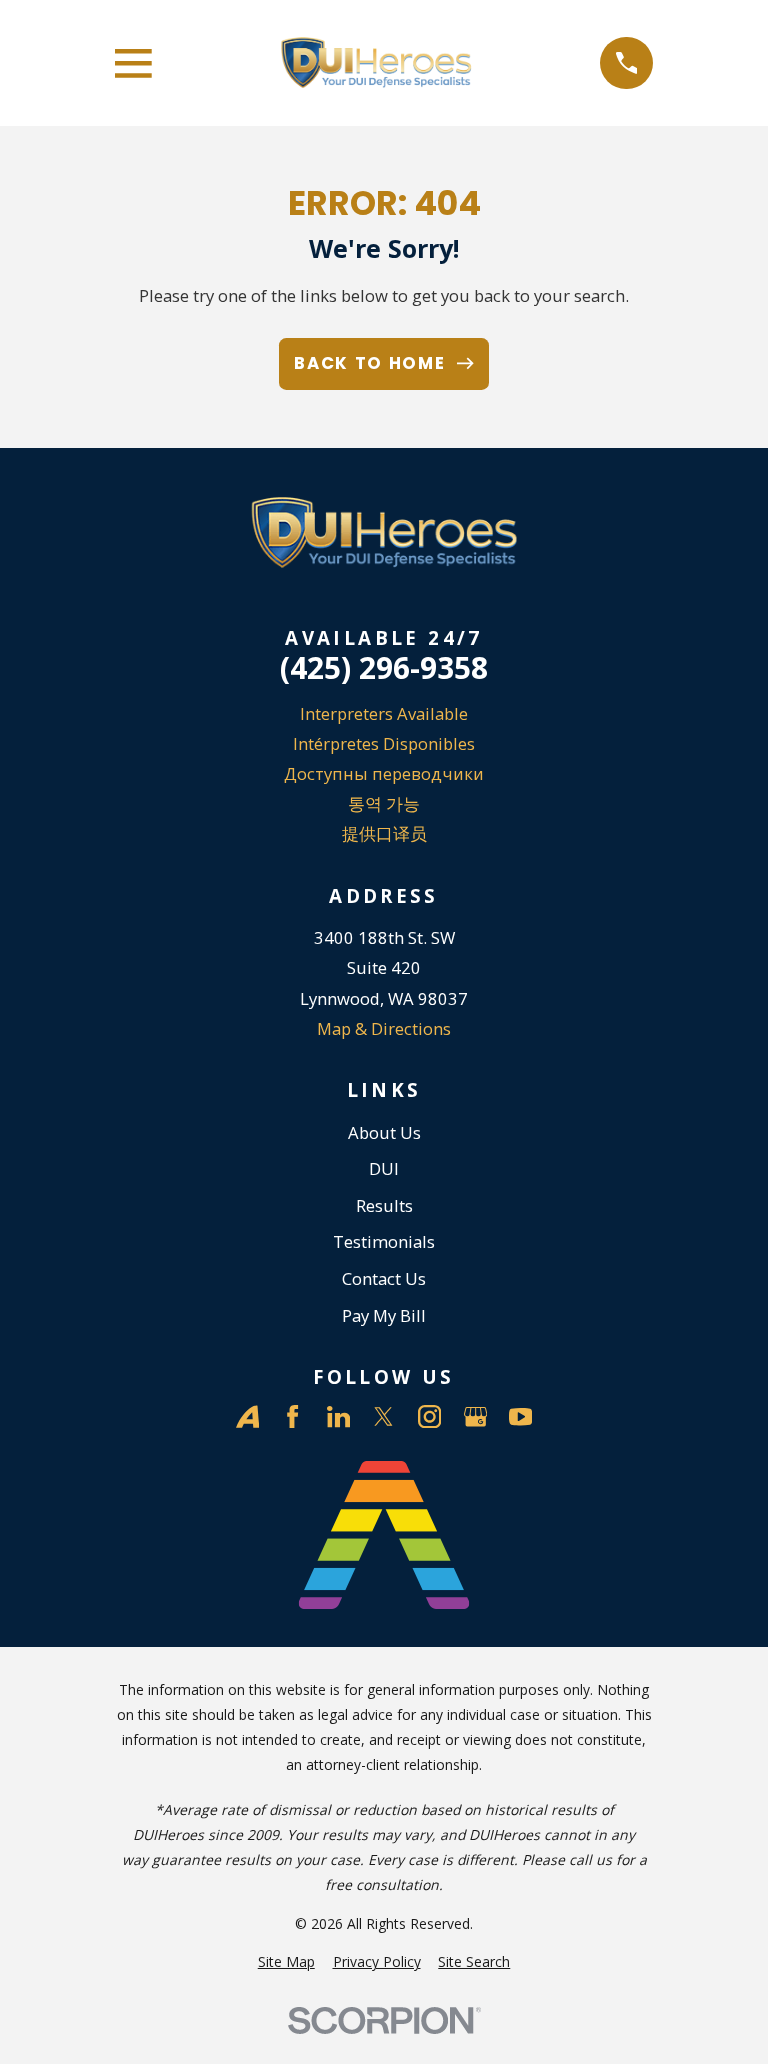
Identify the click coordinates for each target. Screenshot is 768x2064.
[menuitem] (286, 1961)
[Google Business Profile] (475, 1416)
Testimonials (384, 1241)
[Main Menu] (133, 63)
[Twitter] (383, 1416)
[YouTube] (520, 1416)
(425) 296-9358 (384, 668)
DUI (384, 1168)
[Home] (376, 63)
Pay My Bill (384, 1315)
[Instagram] (429, 1416)
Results (384, 1205)
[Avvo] (247, 1416)
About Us (384, 1132)
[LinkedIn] (338, 1416)
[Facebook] (292, 1416)
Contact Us (384, 1278)
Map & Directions (384, 1028)
